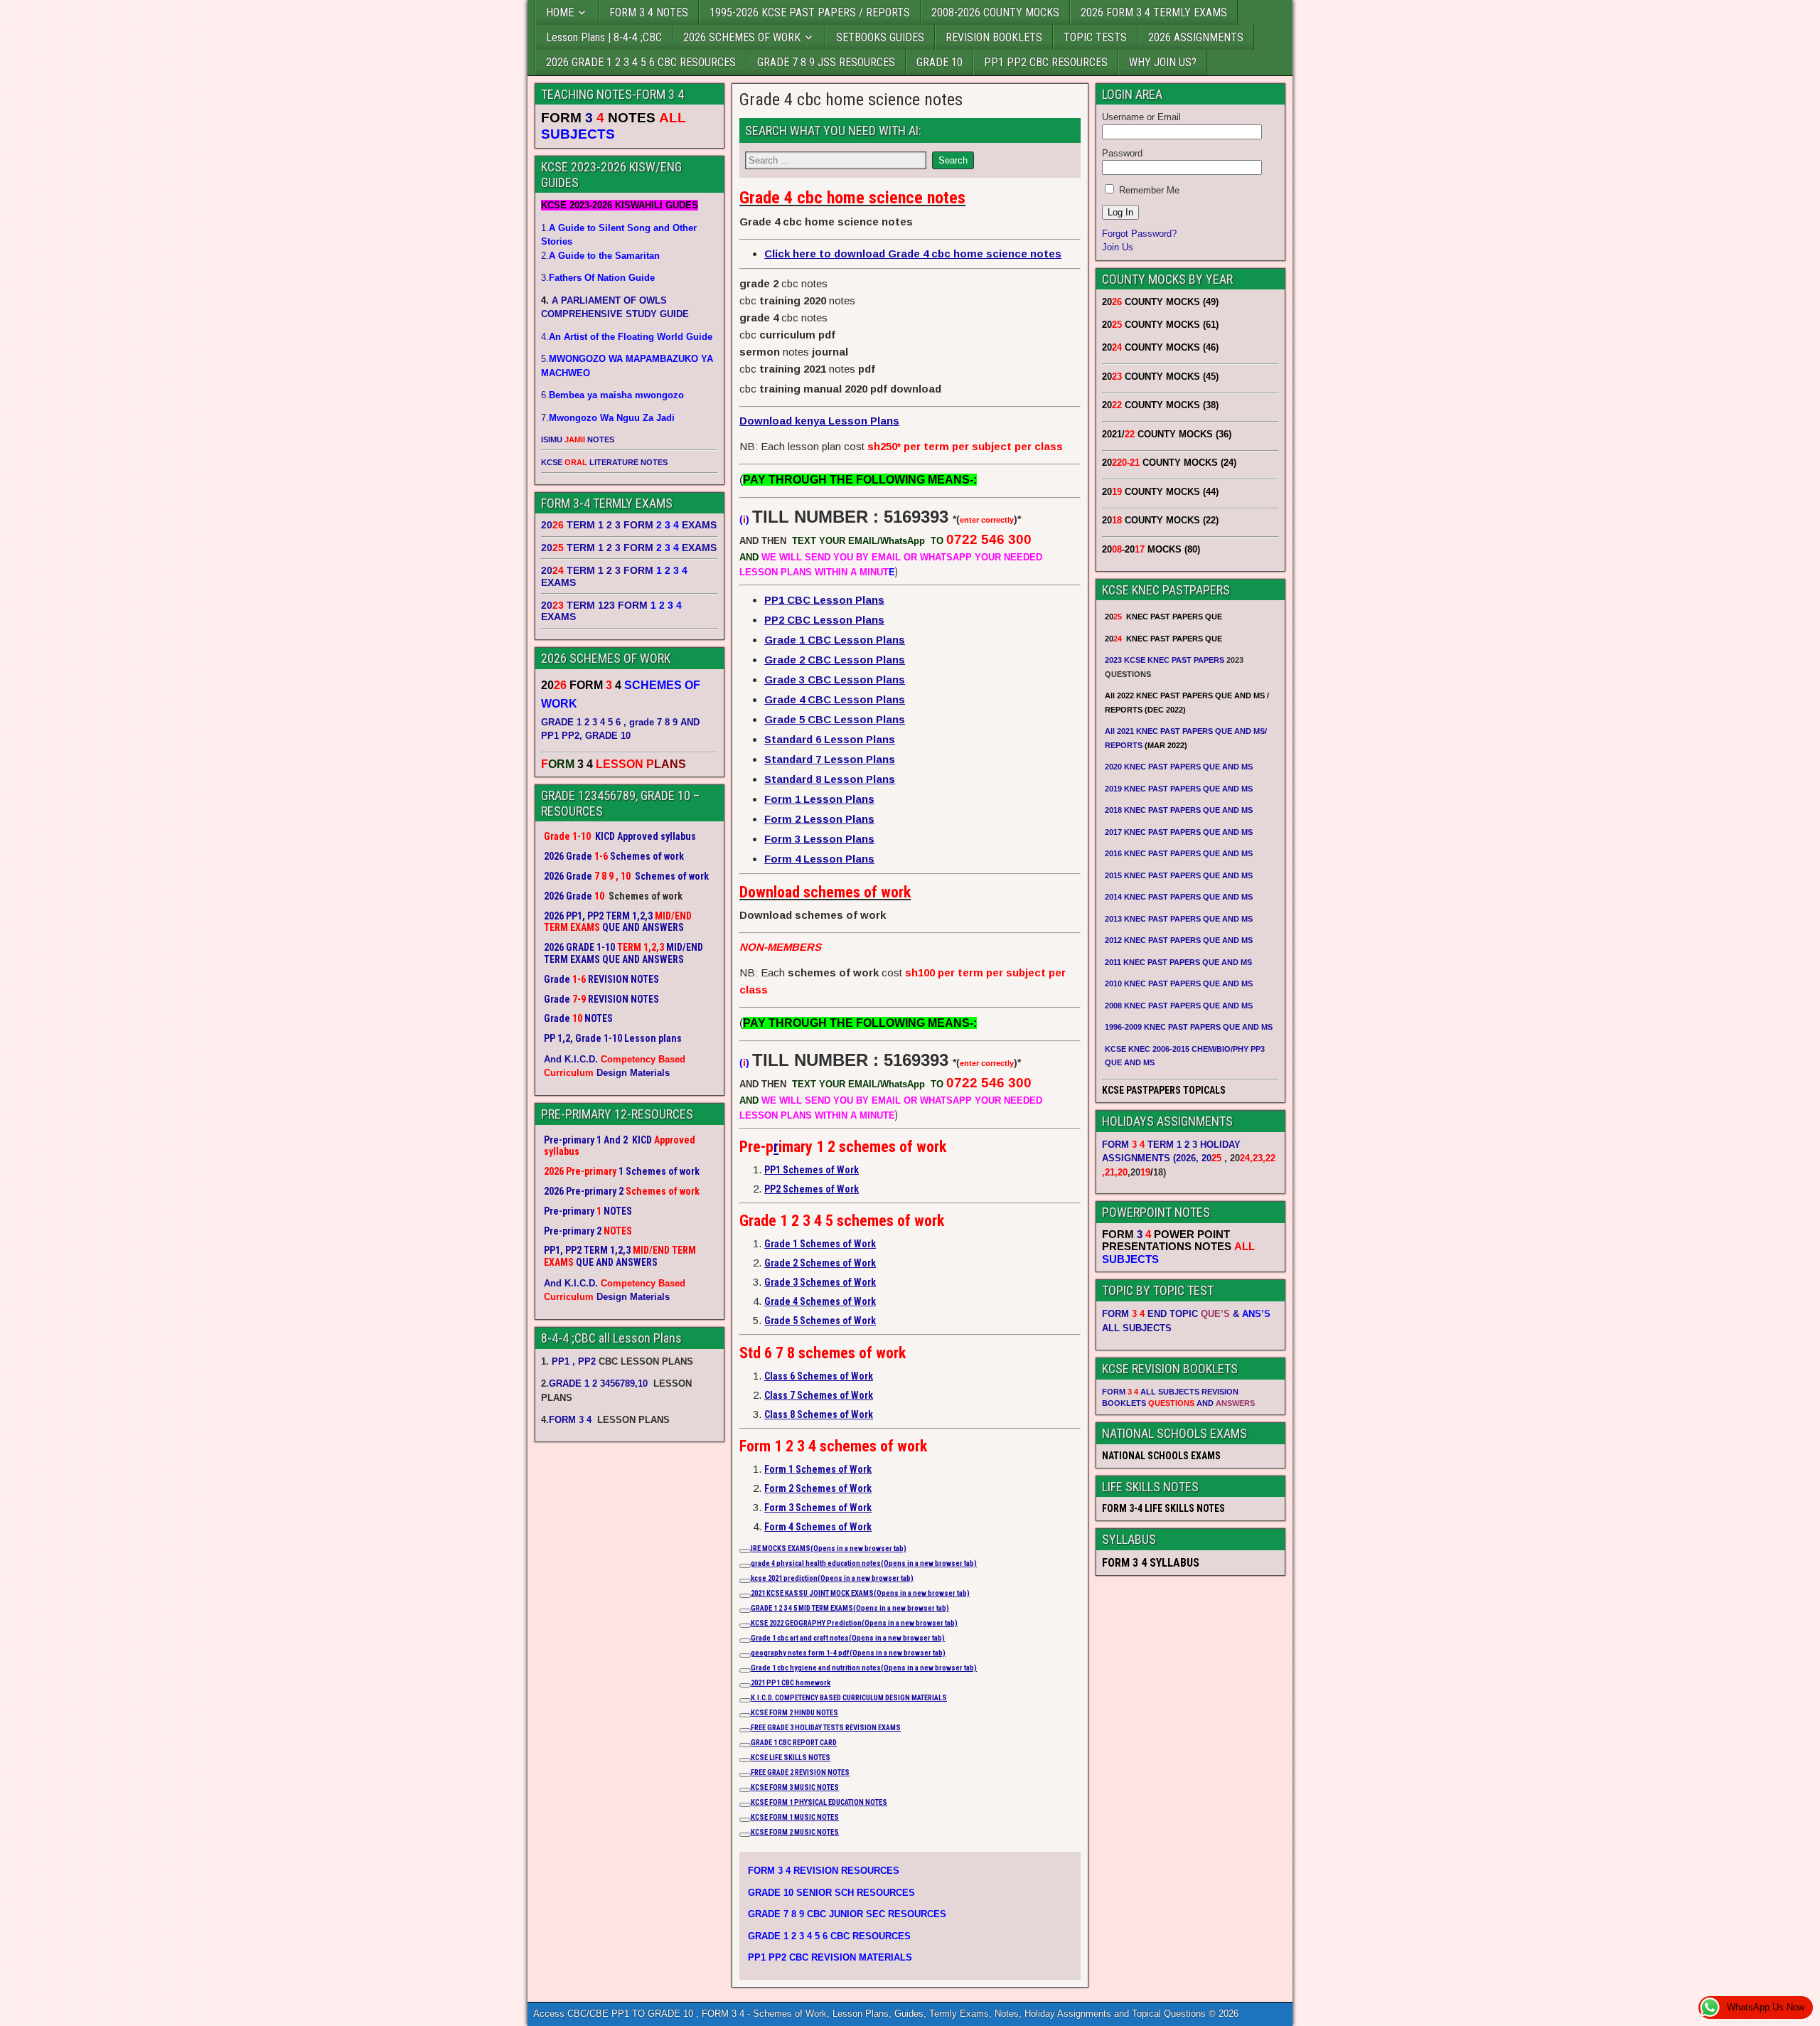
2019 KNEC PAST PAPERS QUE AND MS (1179, 789)
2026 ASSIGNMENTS (1196, 37)
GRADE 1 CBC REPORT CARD (794, 1743)
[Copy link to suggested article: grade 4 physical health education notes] (745, 1566)
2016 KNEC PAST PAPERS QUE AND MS (1179, 853)
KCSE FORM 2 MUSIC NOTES (795, 1832)
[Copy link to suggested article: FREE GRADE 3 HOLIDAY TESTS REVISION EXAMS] (745, 1730)
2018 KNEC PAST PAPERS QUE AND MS (1179, 810)
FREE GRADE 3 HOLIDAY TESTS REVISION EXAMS (826, 1728)
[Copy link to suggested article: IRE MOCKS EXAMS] (745, 1551)
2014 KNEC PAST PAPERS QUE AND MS (1179, 897)
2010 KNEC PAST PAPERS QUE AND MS (1179, 983)
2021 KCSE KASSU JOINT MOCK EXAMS (860, 1593)
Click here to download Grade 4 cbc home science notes (913, 254)
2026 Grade (568, 896)
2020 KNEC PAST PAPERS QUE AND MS (1179, 767)
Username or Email (1141, 117)
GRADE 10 (940, 62)
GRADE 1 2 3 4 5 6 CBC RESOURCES (829, 1936)
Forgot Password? (1139, 234)
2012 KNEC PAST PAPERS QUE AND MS (1179, 940)
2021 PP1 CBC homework (791, 1683)
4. (627, 337)
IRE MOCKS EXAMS (829, 1548)
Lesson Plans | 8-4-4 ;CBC (604, 37)
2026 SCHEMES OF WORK (742, 37)
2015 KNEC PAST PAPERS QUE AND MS (1180, 875)
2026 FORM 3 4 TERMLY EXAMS (1154, 12)
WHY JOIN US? (1163, 62)
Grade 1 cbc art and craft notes (848, 1638)
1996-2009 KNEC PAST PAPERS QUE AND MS (1189, 1027)
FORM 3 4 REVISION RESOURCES (824, 1871)
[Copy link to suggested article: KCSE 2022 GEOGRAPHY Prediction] (745, 1626)
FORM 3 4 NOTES (649, 12)
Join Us (1118, 247)
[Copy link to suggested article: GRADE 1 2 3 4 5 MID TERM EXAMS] (745, 1611)
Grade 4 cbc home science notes (851, 100)
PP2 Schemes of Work (812, 1189)
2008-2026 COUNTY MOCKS (995, 12)
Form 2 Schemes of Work (818, 1488)
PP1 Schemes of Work (812, 1170)
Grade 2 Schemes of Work (820, 1263)
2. (600, 256)
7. (608, 418)
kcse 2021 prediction (832, 1578)
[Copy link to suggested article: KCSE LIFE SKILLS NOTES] (745, 1760)
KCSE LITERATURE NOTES (604, 462)
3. (598, 278)
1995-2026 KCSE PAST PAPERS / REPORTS (810, 12)
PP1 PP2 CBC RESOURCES (1046, 62)
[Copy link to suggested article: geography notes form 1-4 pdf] (745, 1656)
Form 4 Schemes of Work (818, 1527)
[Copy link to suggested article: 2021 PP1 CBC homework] (745, 1685)
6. (612, 395)
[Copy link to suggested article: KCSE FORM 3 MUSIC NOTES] (745, 1790)
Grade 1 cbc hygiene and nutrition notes (864, 1668)
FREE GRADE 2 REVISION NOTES (800, 1772)
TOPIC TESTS (1095, 37)
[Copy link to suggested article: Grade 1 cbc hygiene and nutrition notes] (745, 1670)
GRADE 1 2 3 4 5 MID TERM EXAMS (850, 1608)
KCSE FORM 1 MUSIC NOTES (795, 1817)
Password (1122, 153)
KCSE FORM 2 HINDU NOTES (794, 1713)
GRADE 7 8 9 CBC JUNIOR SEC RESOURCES (847, 1914)
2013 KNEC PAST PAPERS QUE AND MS (1179, 919)
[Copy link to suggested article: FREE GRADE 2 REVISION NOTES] (745, 1775)
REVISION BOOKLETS (994, 37)
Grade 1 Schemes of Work (820, 1244)
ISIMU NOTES (578, 439)
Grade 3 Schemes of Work (820, 1282)
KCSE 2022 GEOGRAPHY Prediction (854, 1623)
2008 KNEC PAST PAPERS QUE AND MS (1179, 1006)
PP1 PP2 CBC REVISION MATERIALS (830, 1957)
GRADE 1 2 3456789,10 (598, 1383)
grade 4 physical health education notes (864, 1563)
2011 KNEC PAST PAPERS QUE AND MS (1178, 962)
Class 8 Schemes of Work (819, 1414)
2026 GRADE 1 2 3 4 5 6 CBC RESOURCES (641, 62)
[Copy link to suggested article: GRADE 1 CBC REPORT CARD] (745, 1745)
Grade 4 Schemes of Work (820, 1301)
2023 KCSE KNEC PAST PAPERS (1165, 660)
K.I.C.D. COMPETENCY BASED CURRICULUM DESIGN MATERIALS (849, 1698)
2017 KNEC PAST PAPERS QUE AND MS (1179, 832)
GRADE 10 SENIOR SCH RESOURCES (831, 1893)
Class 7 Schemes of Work (819, 1395)
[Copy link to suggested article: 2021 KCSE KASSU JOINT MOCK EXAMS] (745, 1596)
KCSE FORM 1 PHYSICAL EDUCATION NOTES (819, 1802)
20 (1211, 1158)
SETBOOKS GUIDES (880, 37)
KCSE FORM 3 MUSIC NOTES (795, 1787)
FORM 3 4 (572, 1420)
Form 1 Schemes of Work (818, 1469)
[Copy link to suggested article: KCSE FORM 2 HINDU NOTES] (745, 1715)
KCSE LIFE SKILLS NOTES (791, 1758)
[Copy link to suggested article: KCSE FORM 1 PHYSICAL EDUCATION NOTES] (745, 1805)
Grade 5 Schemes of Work (820, 1321)
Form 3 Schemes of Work (818, 1508)
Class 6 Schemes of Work (819, 1376)
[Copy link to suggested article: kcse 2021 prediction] (745, 1581)
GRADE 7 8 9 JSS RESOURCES (826, 62)
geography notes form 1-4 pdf (848, 1653)
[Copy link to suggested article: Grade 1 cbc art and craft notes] (745, 1641)
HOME (560, 12)
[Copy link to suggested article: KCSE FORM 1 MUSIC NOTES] (745, 1820)
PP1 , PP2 (574, 1361)
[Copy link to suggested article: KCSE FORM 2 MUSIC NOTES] (745, 1835)
